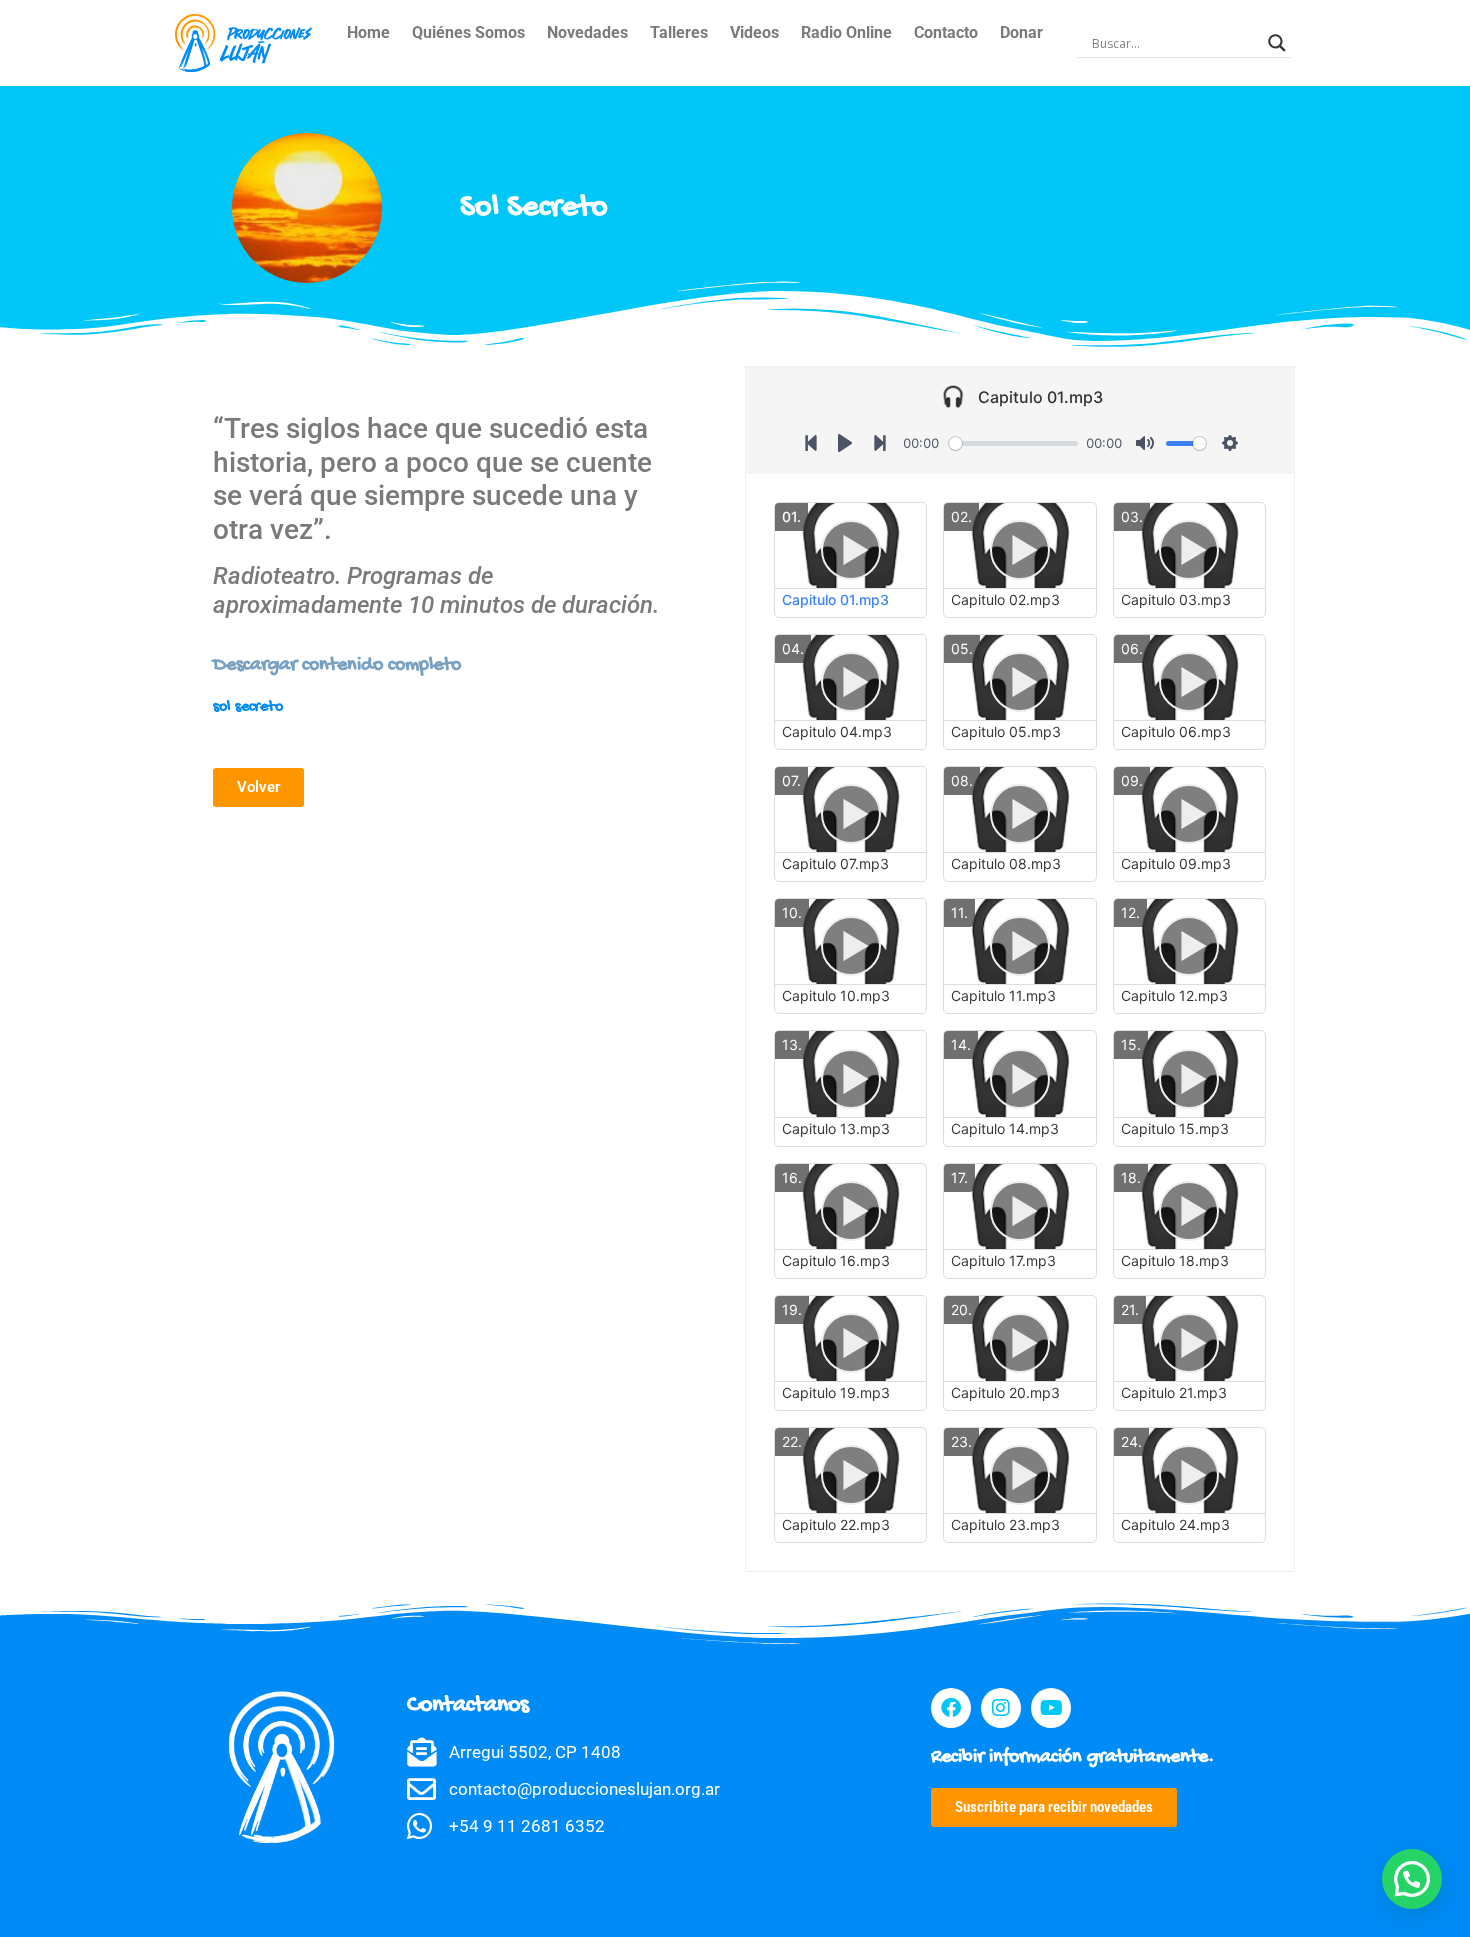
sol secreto (248, 707)
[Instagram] (1001, 1708)
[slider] (1013, 443)
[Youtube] (1051, 1708)
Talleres (679, 32)
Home (368, 32)
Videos (754, 32)
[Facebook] (951, 1708)
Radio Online (846, 32)
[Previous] (811, 443)
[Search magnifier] (1277, 43)
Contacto (946, 32)
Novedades (587, 32)
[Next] (880, 443)
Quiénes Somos (468, 32)
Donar (1021, 32)
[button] (1412, 1879)
